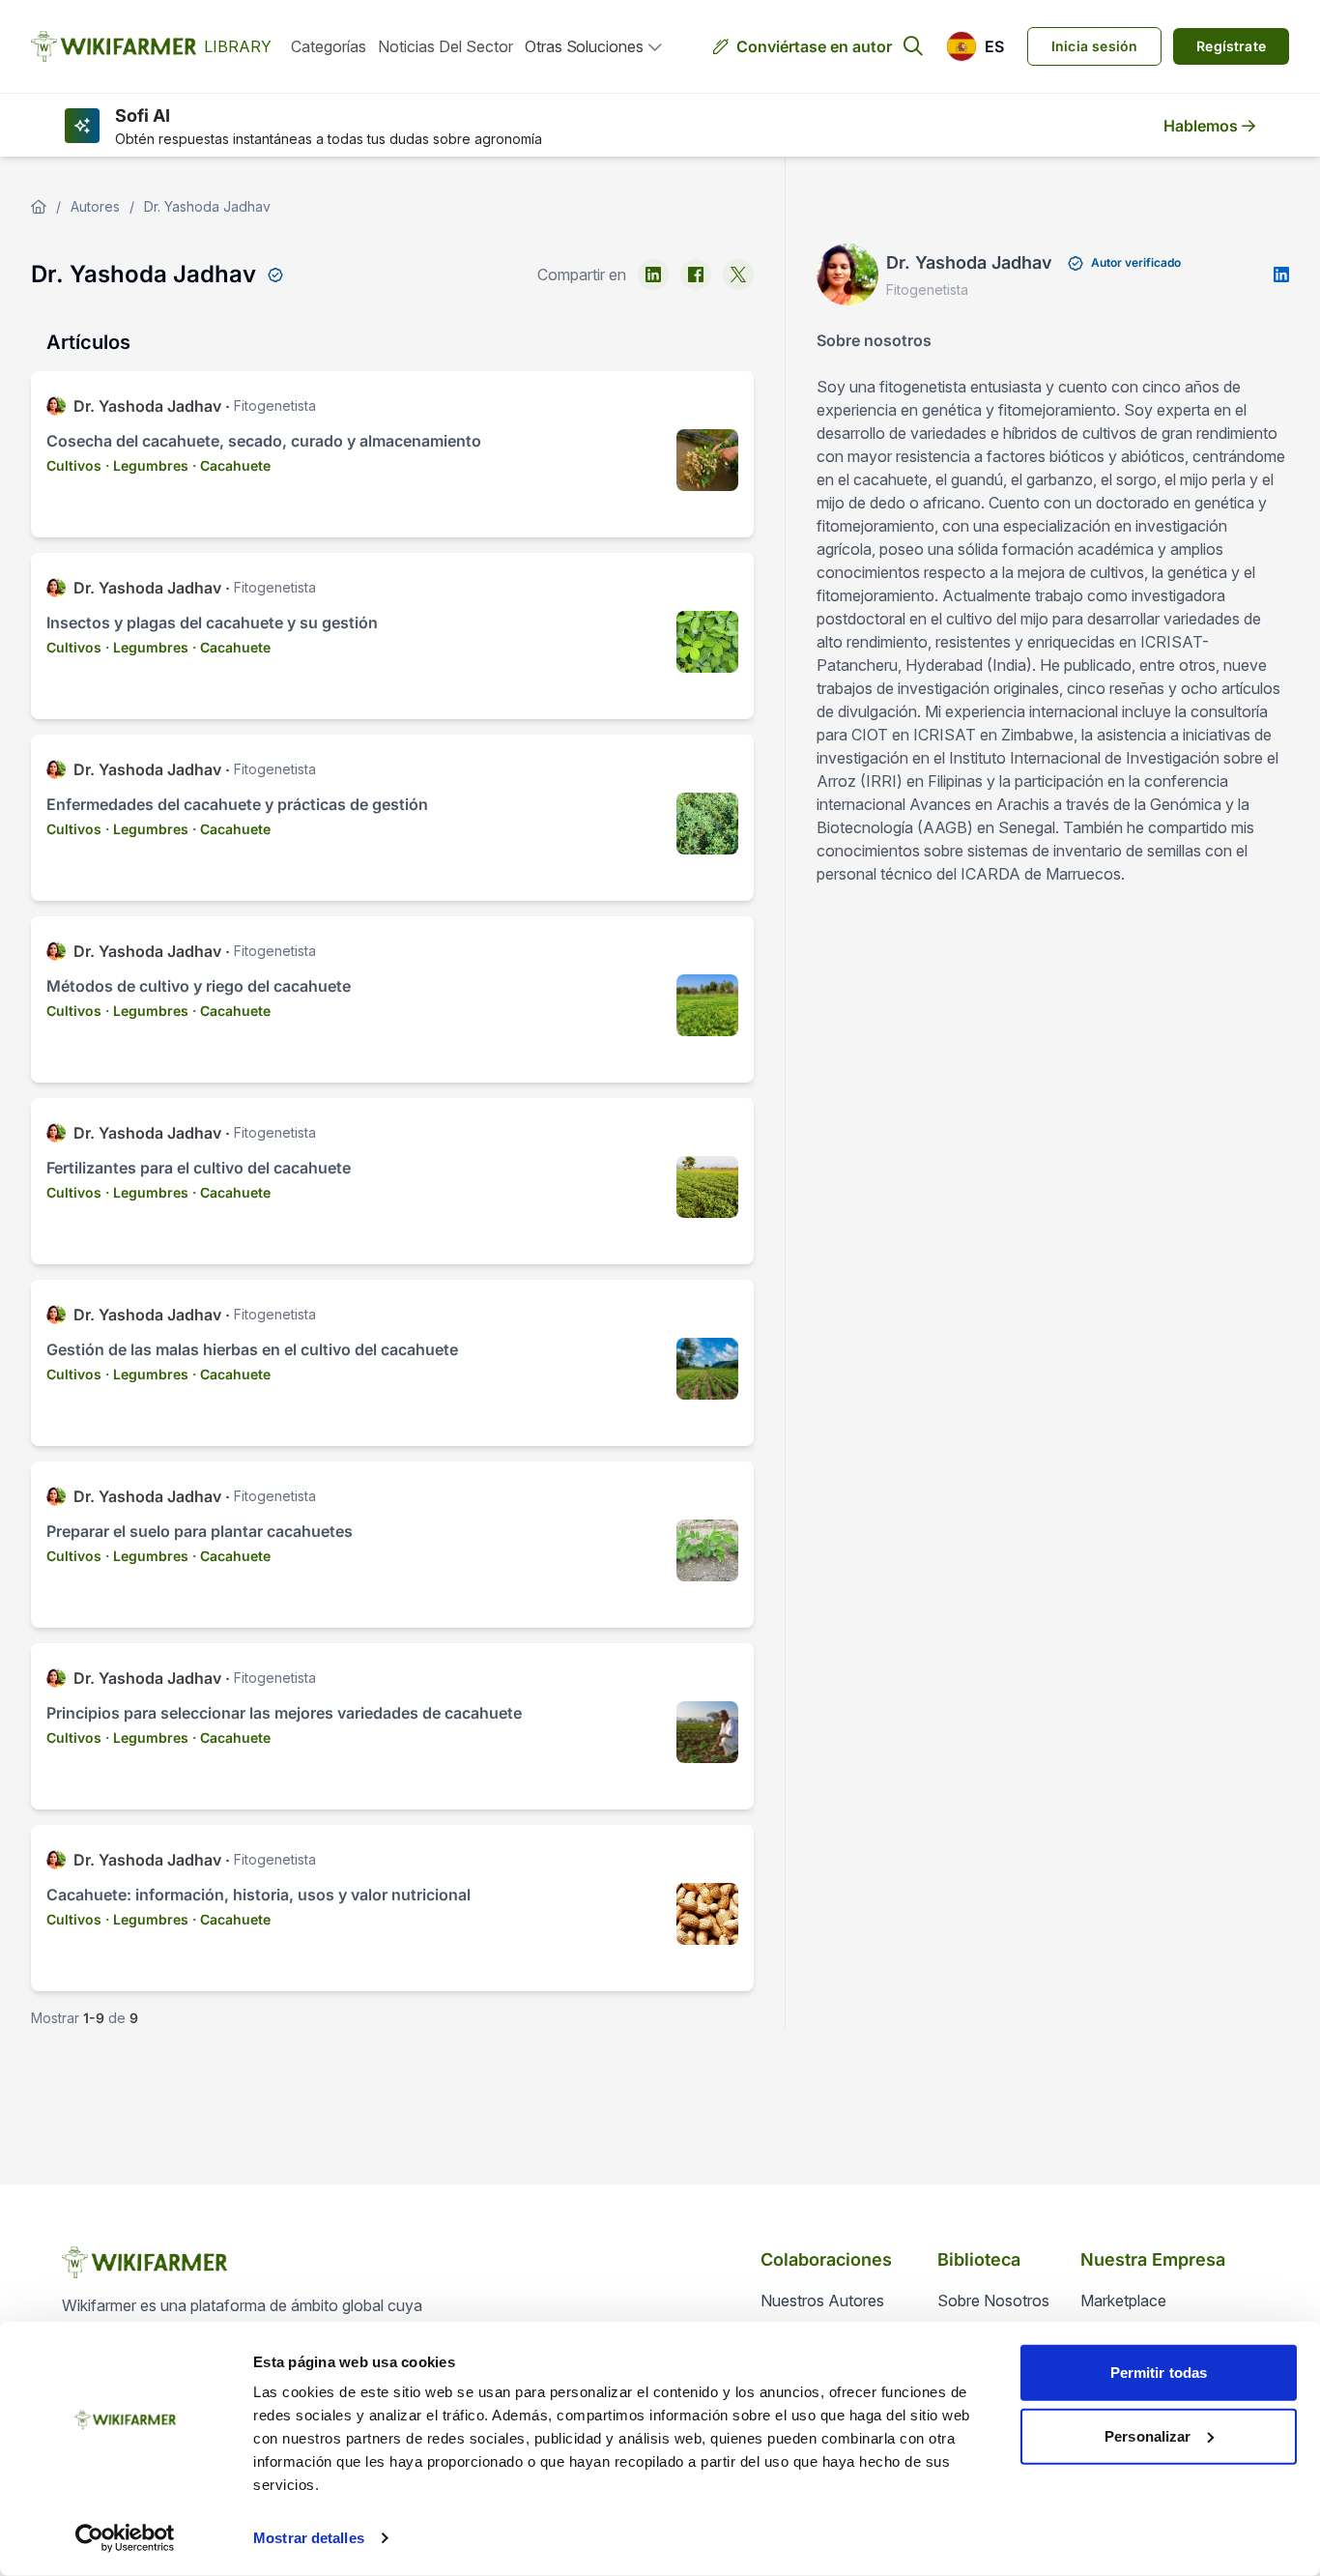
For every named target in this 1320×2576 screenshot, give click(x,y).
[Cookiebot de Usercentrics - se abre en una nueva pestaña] (125, 2538)
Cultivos (74, 465)
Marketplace (1123, 2301)
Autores (95, 206)
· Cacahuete (231, 465)
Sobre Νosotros (993, 2301)
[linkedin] (653, 275)
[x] (738, 275)
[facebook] (696, 275)
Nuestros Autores (822, 2301)
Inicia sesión (1094, 46)
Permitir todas (1159, 2373)
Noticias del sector (445, 46)
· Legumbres (147, 465)
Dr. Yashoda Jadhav (207, 206)
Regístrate (1231, 46)
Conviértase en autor (814, 46)
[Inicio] (39, 207)
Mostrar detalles (309, 2538)
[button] (975, 46)
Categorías (329, 46)
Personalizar (1148, 2435)
